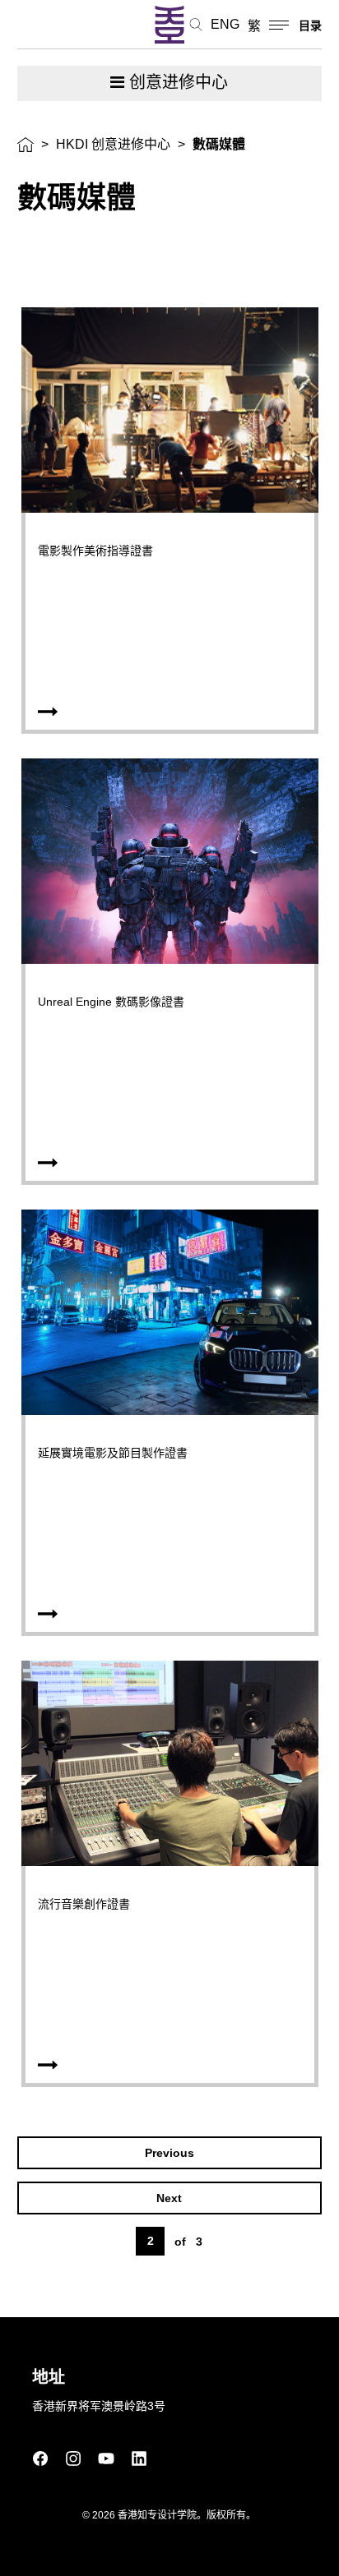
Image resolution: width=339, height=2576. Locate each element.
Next (169, 2198)
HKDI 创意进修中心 (113, 144)
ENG (225, 24)
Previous (169, 2153)
